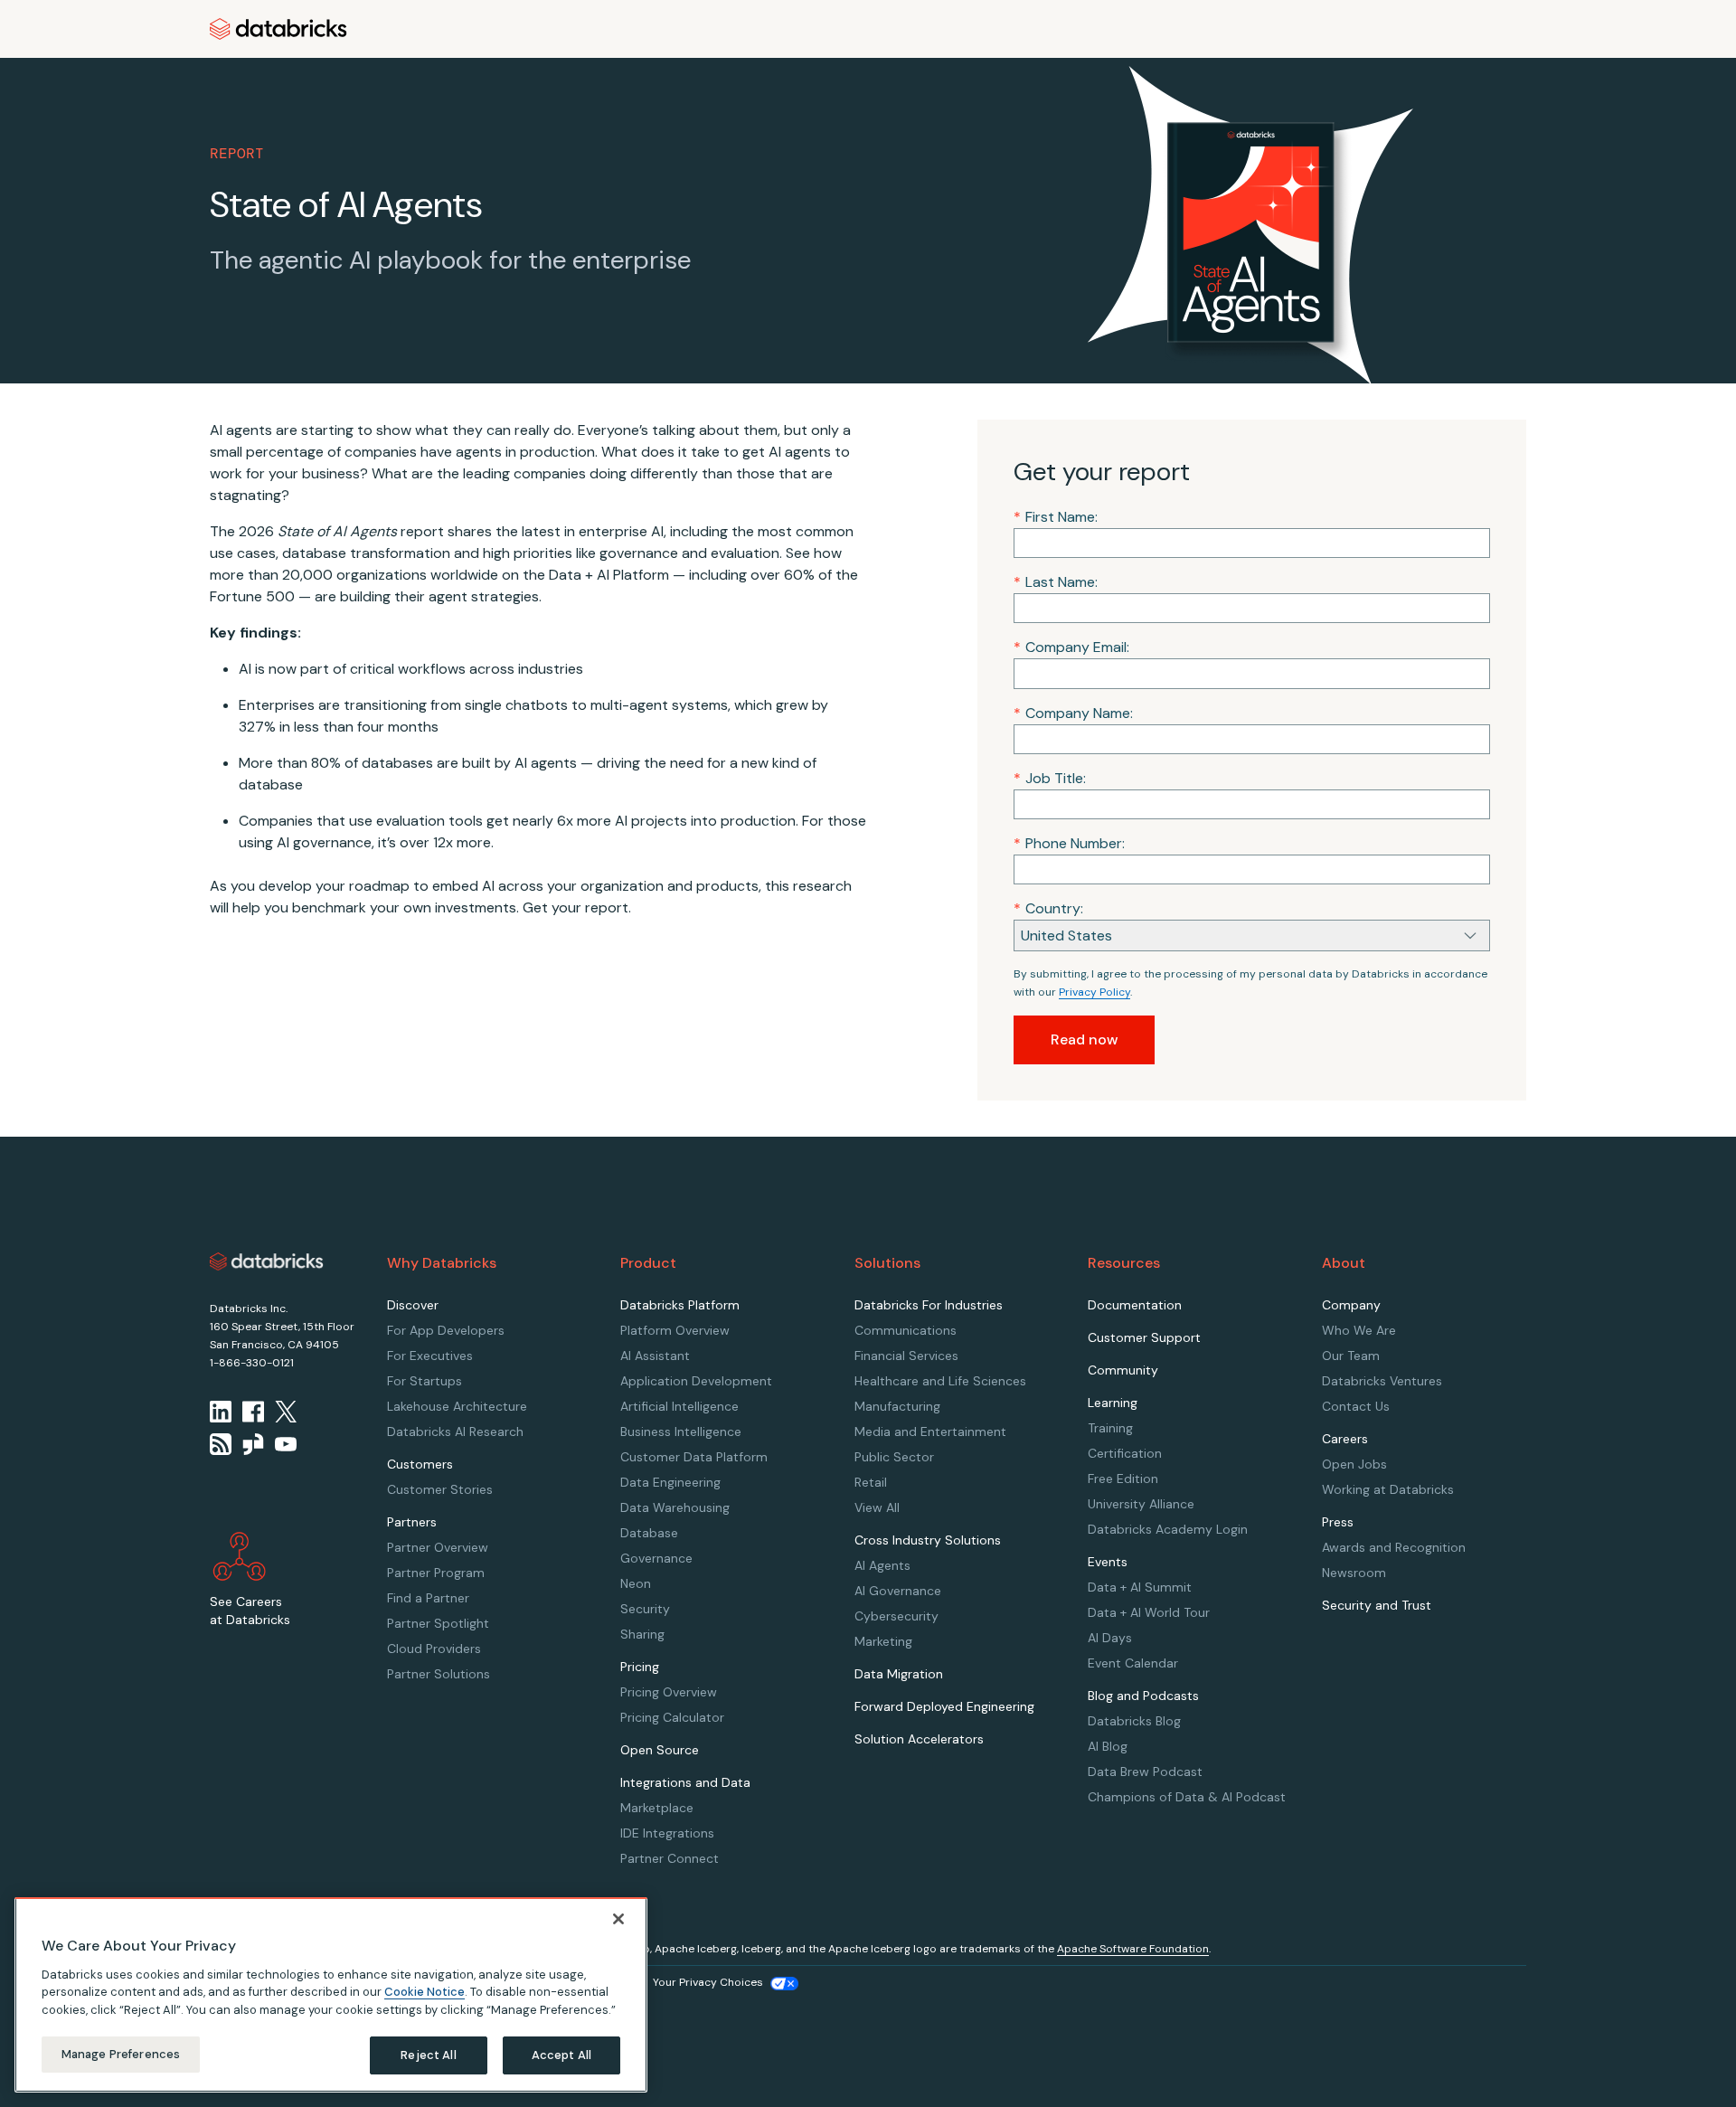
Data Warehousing (675, 1507)
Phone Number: (1069, 843)
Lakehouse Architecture (457, 1406)
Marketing (883, 1641)
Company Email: (1071, 647)
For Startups (425, 1381)
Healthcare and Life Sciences (940, 1381)
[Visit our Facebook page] (253, 1412)
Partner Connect (670, 1858)
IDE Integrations (667, 1833)
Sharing (642, 1634)
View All (877, 1507)
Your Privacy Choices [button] (708, 1982)
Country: (1048, 908)
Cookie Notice (425, 1992)
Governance (656, 1558)
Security (645, 1609)
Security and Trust (1377, 1605)
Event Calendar (1133, 1663)
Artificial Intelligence (679, 1406)
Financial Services (906, 1356)
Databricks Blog (1134, 1721)
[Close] (618, 1919)
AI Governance (898, 1591)
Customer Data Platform (694, 1457)
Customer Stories (440, 1489)
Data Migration (899, 1674)
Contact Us (1356, 1406)
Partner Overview (438, 1547)
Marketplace (657, 1808)
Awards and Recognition (1394, 1547)
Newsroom (1354, 1573)
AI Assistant (655, 1356)
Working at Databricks (1388, 1489)
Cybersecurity (896, 1616)
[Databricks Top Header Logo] (278, 29)
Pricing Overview (669, 1692)
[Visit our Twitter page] (286, 1412)
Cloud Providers (434, 1649)
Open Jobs (1354, 1464)
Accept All (561, 2055)
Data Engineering (670, 1482)
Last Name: (1056, 582)
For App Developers (446, 1330)
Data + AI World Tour (1149, 1612)
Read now (1084, 1039)
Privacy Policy (1094, 992)
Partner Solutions (439, 1674)
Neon (636, 1583)
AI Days (1110, 1638)
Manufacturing (897, 1406)
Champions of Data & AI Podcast (1187, 1797)
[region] (331, 1995)
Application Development (696, 1381)
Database (649, 1533)
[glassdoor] (253, 1444)
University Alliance (1141, 1504)
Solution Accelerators (919, 1739)
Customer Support (1144, 1337)
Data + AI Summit (1140, 1587)
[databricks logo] (267, 1261)
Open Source (660, 1750)
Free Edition (1123, 1479)
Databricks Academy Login (1168, 1529)
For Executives (430, 1356)
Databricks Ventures (1382, 1381)
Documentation (1135, 1305)
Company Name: (1073, 713)
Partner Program (436, 1573)
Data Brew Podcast (1145, 1772)
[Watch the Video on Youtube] (286, 1444)
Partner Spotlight (438, 1623)
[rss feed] (221, 1444)
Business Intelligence (681, 1431)
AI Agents (882, 1565)
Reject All (428, 2055)
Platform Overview (675, 1330)
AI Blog (1108, 1746)
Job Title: (1050, 778)
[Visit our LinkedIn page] (221, 1412)
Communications (906, 1330)
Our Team (1351, 1356)
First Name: (1056, 517)
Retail (871, 1482)
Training (1110, 1428)
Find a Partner (428, 1598)
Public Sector (894, 1457)
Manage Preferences (121, 2054)
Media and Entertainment (930, 1431)
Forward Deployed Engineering (944, 1706)
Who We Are (1359, 1330)
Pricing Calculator (672, 1717)
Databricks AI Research (455, 1431)
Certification (1125, 1453)
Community (1123, 1370)
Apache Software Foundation (1133, 1949)
